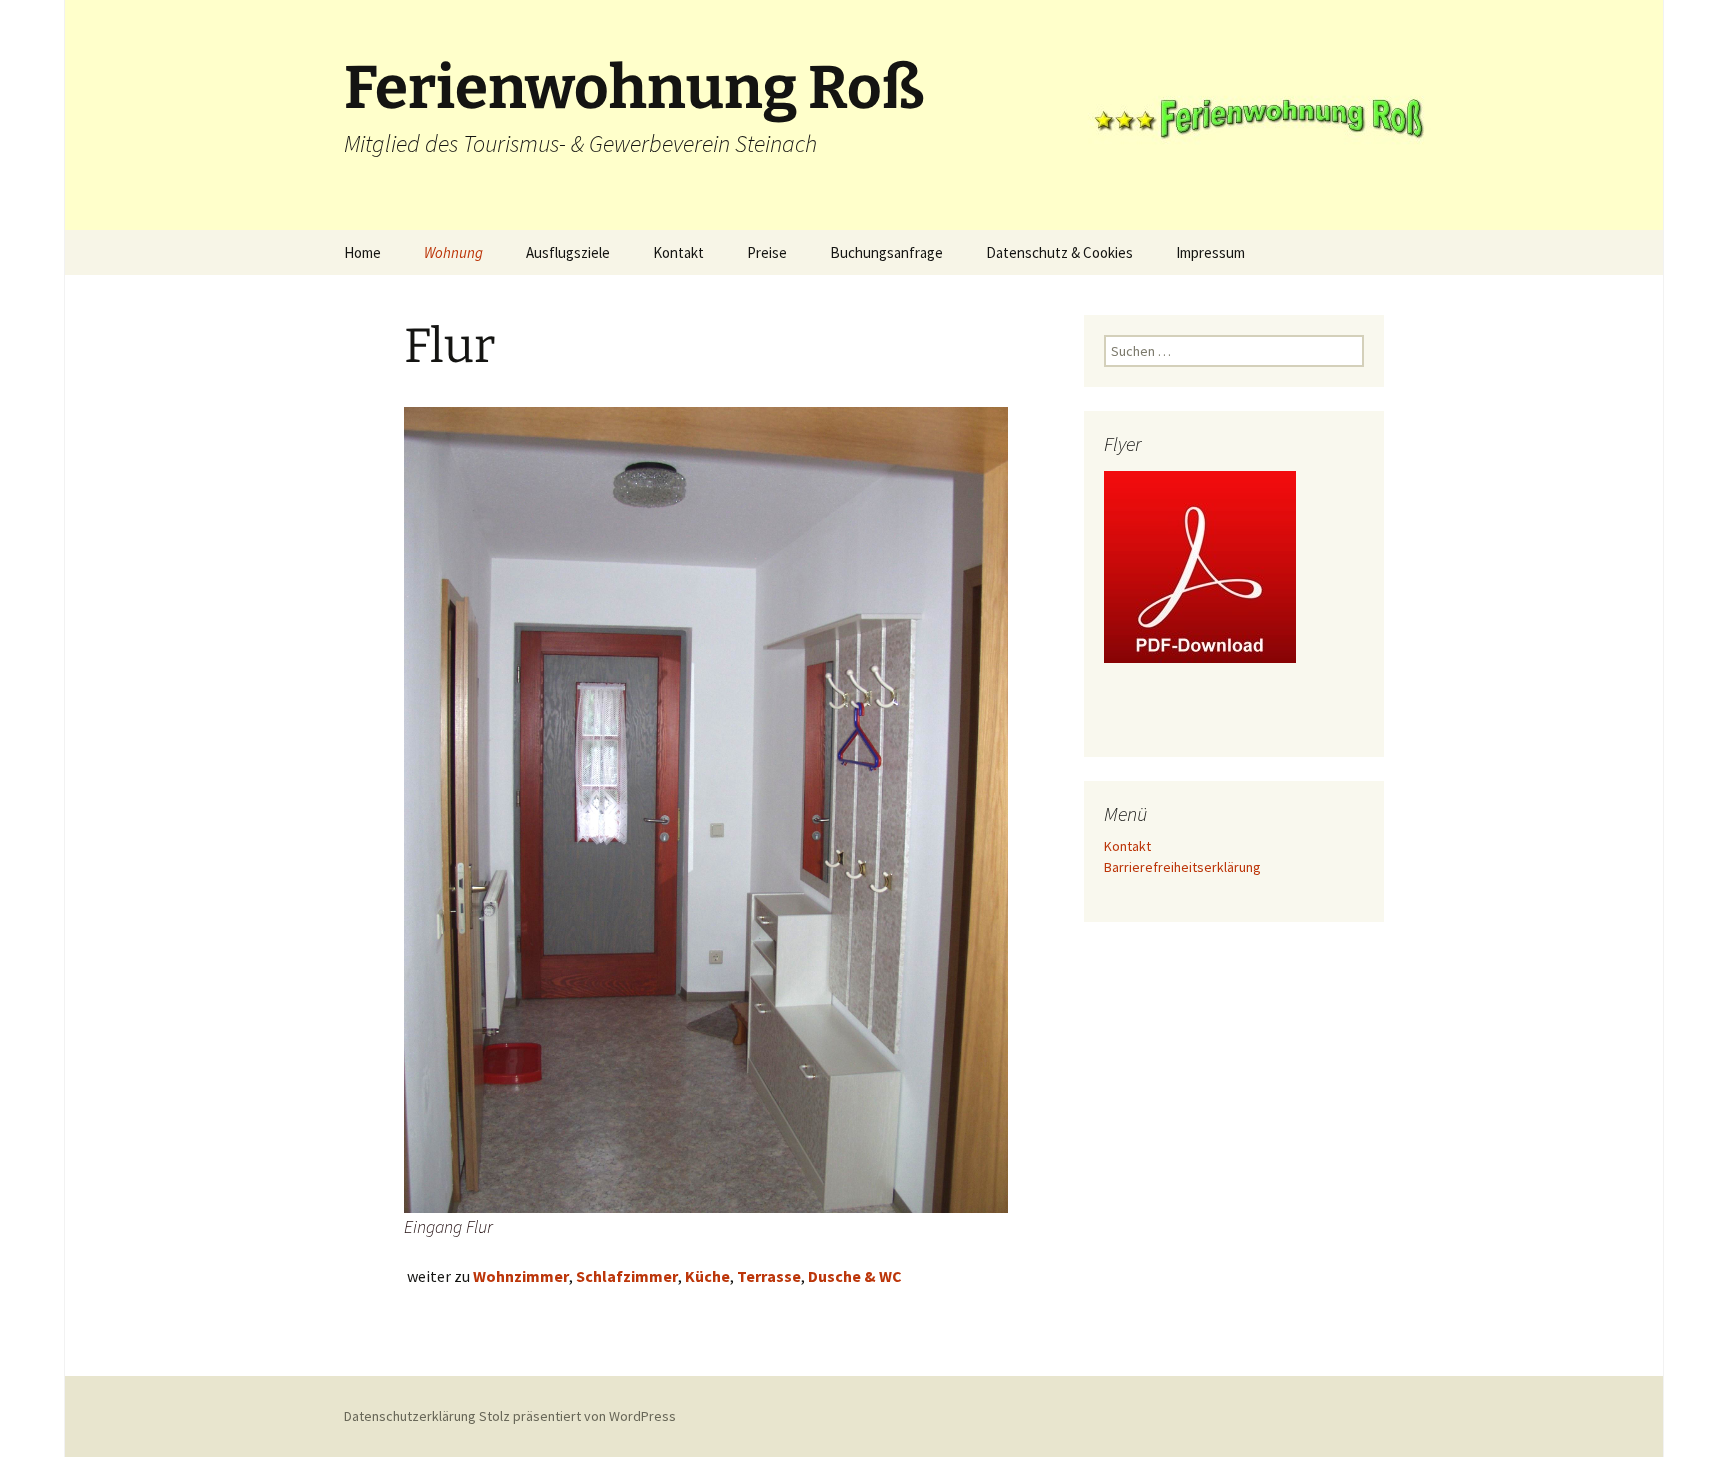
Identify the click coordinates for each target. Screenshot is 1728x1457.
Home (362, 252)
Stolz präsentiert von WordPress (577, 1416)
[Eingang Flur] (706, 808)
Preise (767, 252)
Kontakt (678, 252)
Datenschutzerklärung (410, 1416)
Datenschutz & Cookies (1059, 252)
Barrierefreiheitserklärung (1182, 867)
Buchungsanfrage (886, 252)
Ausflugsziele (568, 252)
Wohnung (453, 252)
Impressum (1210, 252)
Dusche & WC (855, 1276)
